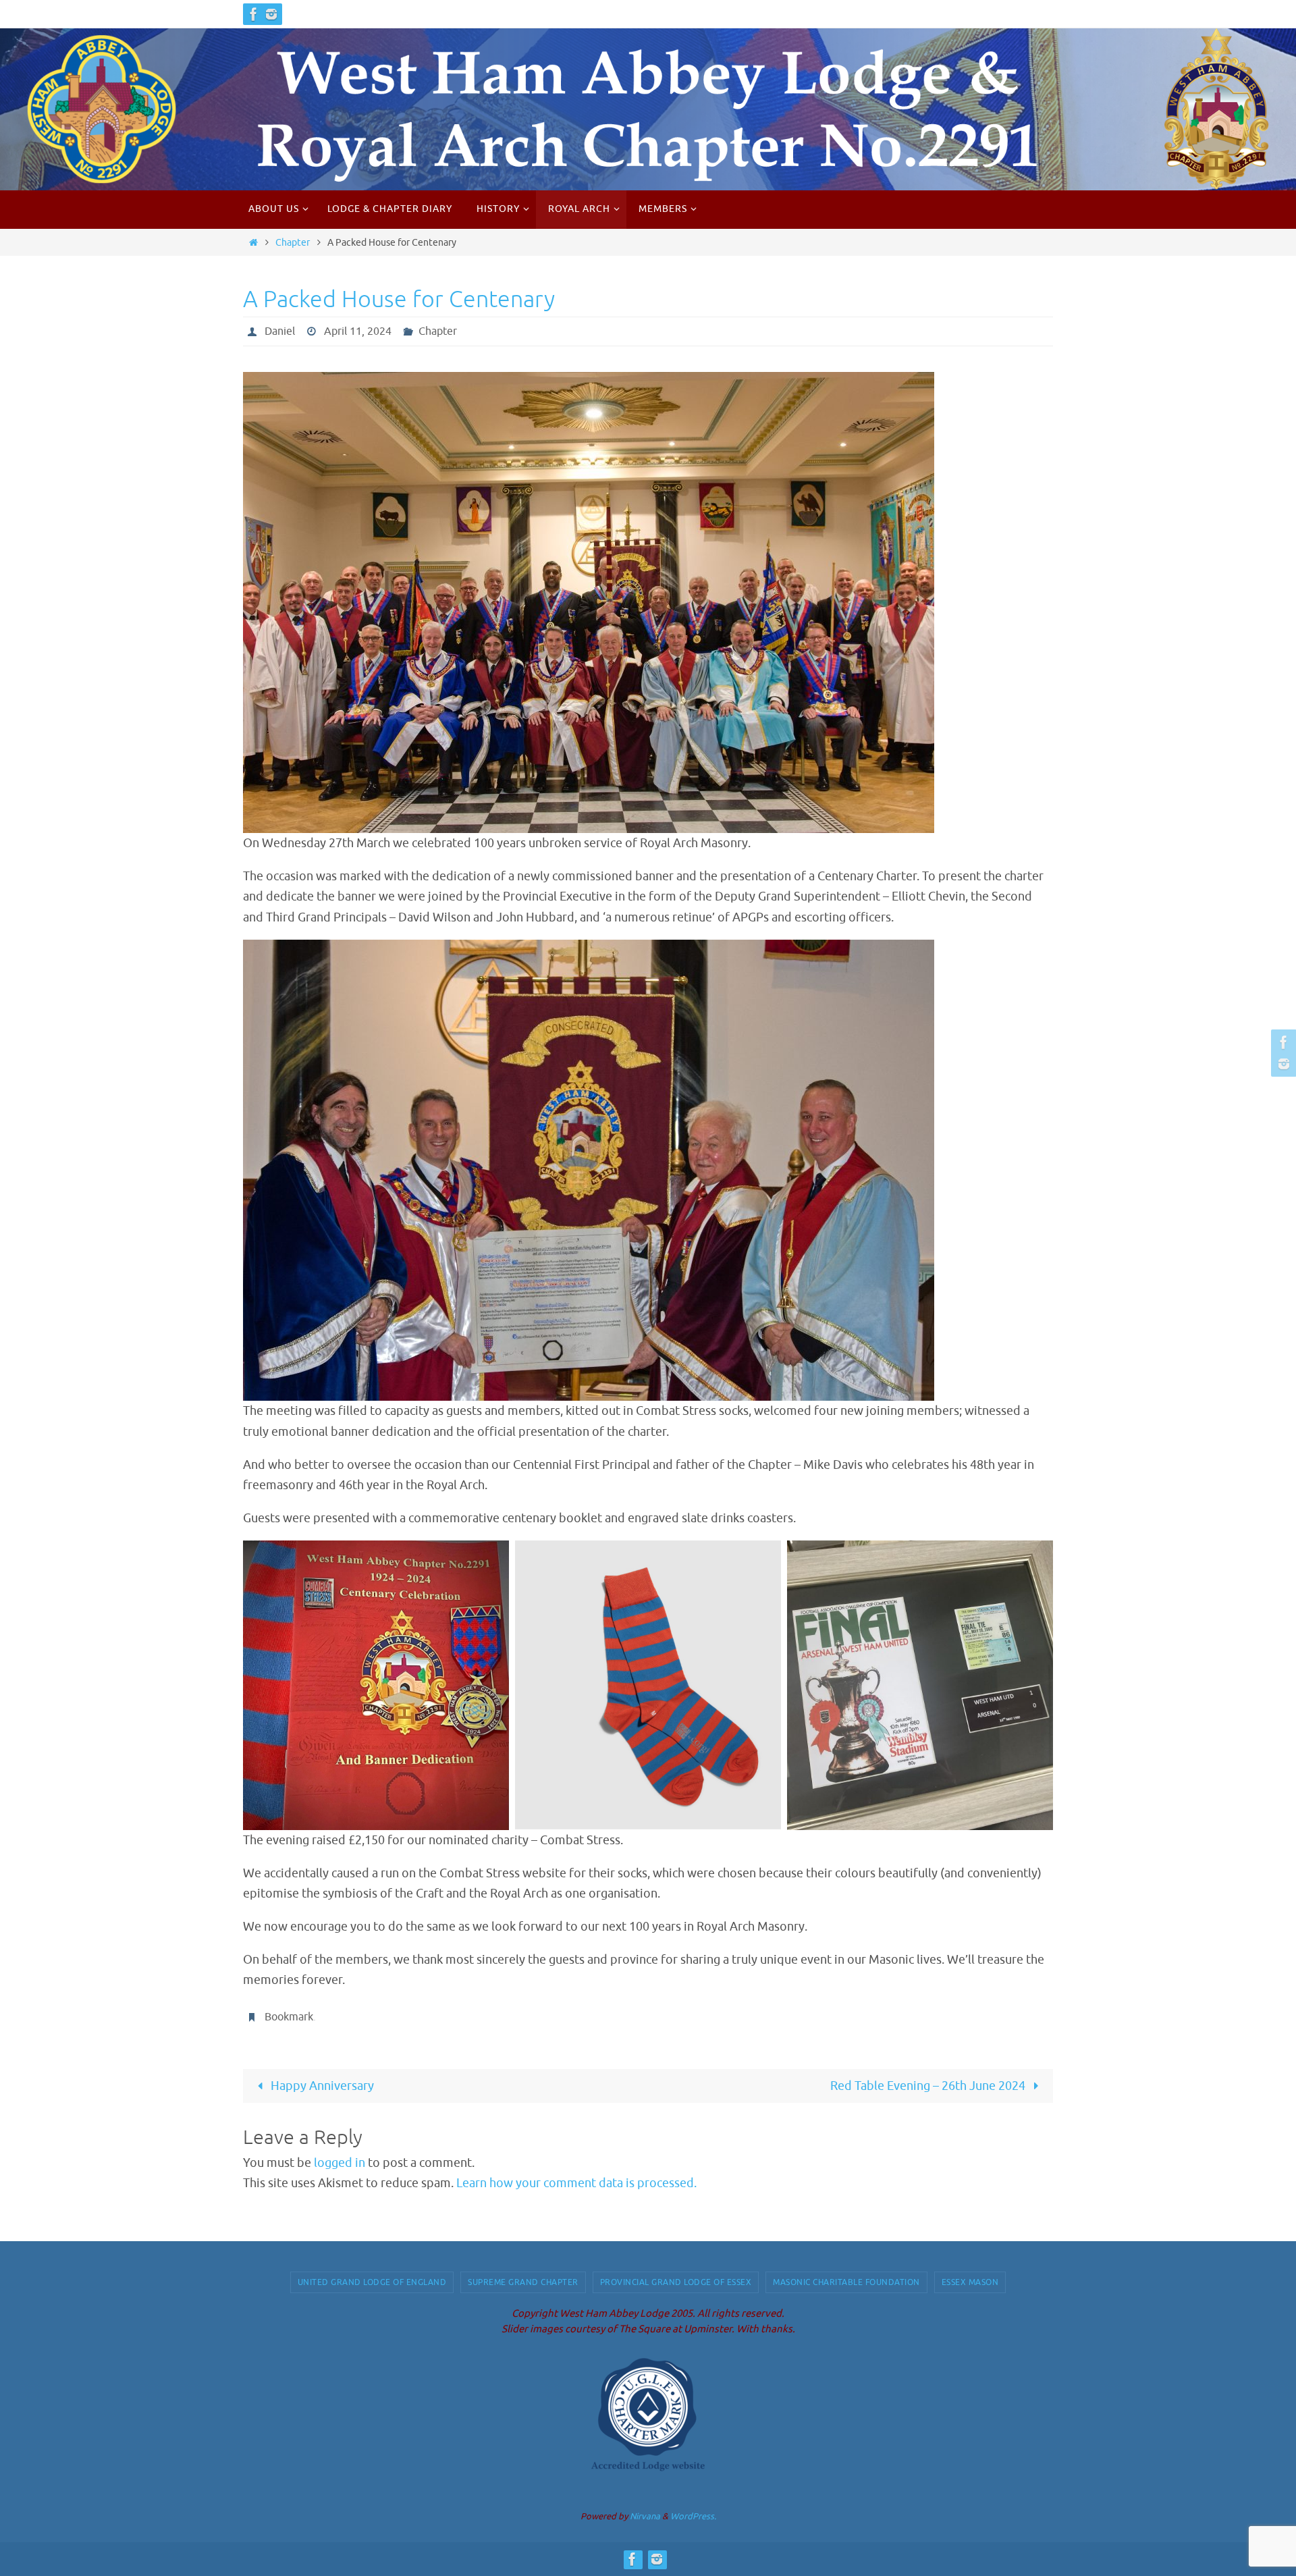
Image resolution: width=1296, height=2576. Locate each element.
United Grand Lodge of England (372, 2282)
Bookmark (289, 2017)
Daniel (280, 331)
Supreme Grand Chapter (523, 2282)
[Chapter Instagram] (271, 14)
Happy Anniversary (321, 2086)
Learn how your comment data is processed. (576, 2183)
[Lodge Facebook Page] (254, 14)
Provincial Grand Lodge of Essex (676, 2282)
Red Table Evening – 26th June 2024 (929, 2086)
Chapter (293, 242)
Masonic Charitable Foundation (846, 2282)
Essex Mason (970, 2282)
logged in (340, 2163)
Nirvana (645, 2516)
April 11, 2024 (358, 331)
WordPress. (693, 2516)
